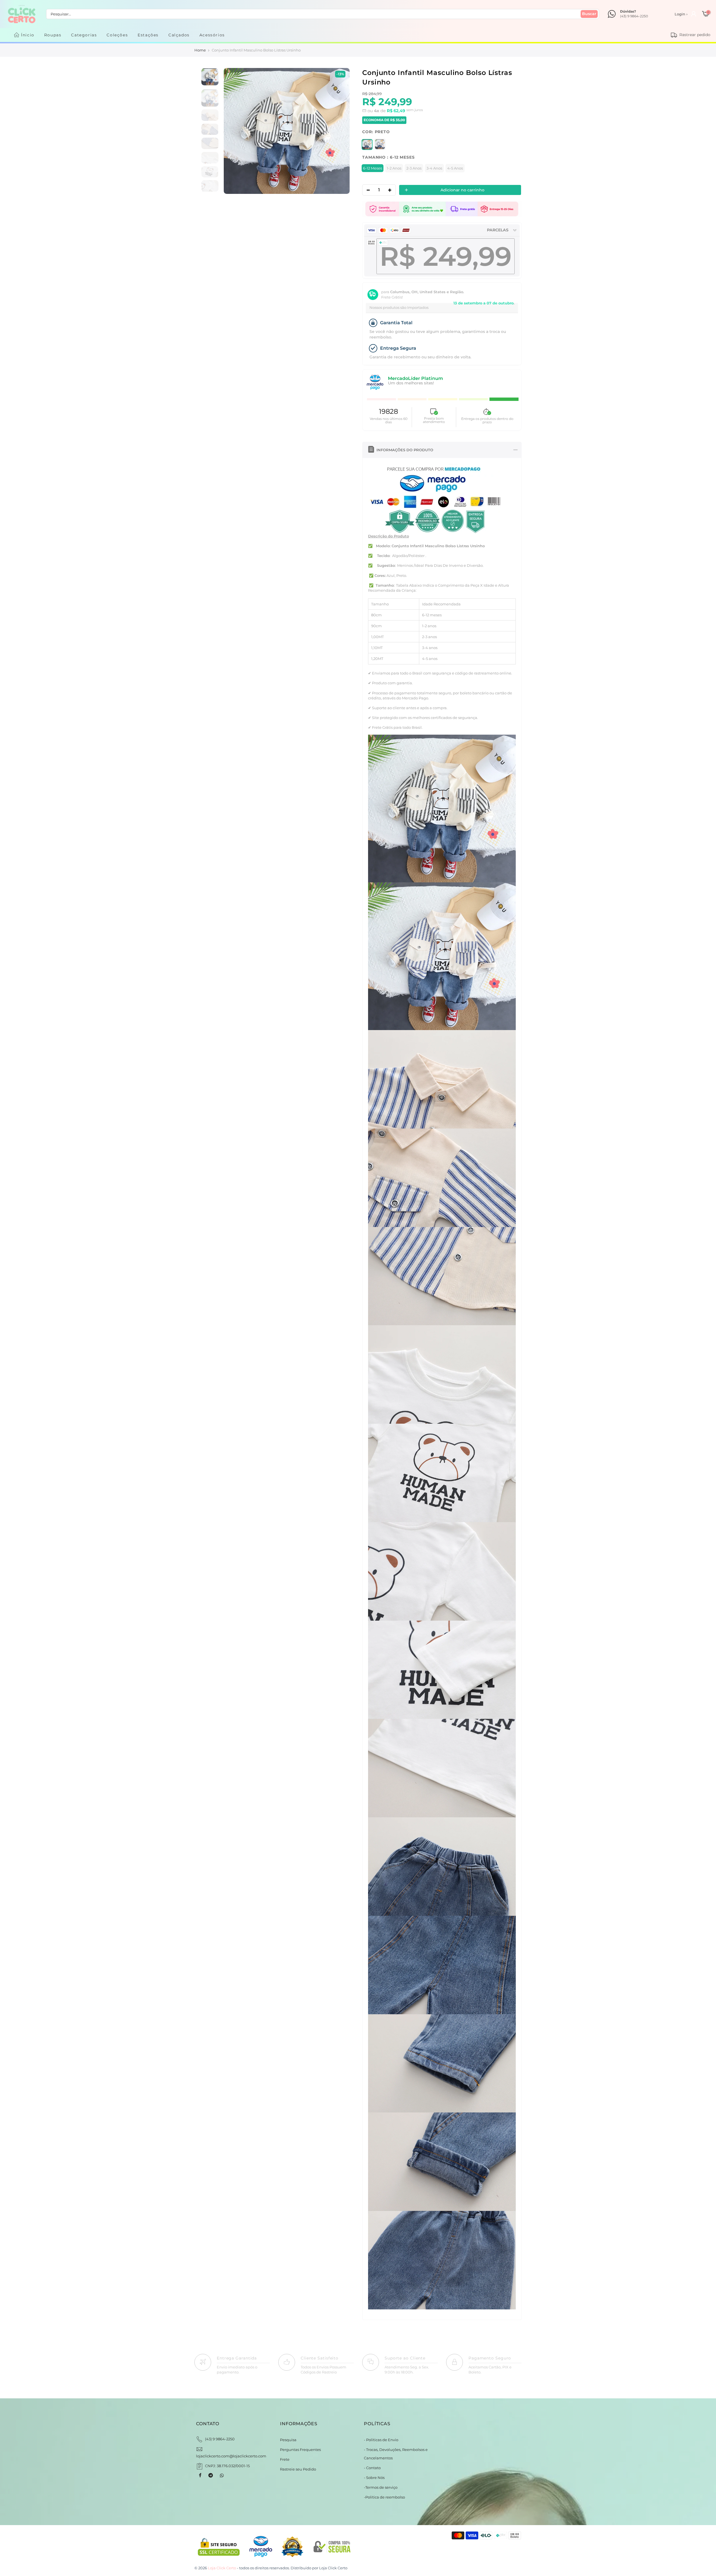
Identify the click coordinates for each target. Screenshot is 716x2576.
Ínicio (28, 35)
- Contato (372, 2468)
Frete (285, 2459)
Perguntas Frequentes (300, 2450)
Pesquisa (288, 2440)
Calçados (179, 35)
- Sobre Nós (374, 2478)
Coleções (117, 35)
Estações (148, 35)
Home (200, 50)
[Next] (339, 131)
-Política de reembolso (384, 2497)
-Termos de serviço (381, 2487)
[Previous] (234, 131)
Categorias (84, 35)
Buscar (589, 14)
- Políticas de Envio (381, 2440)
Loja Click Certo (333, 2568)
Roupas (53, 35)
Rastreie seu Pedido (298, 2469)
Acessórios (212, 35)
